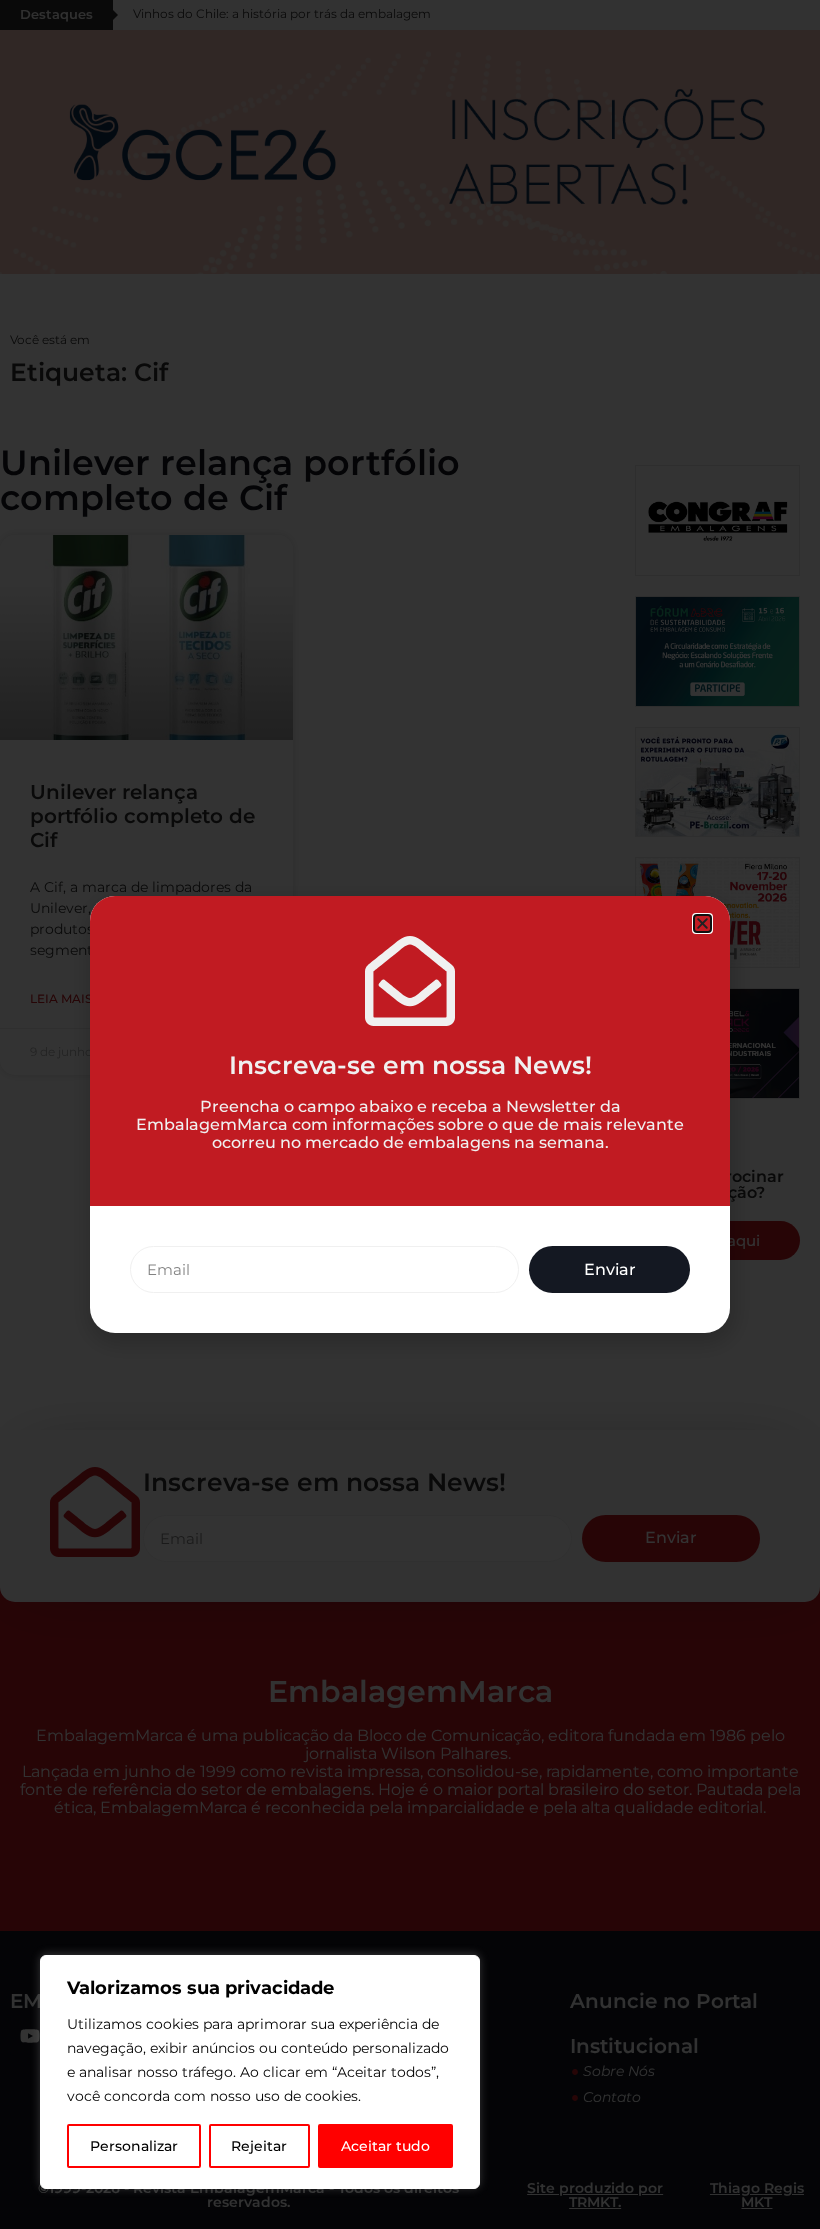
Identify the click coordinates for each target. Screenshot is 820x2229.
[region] (260, 2072)
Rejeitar (259, 2146)
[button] (702, 923)
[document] (410, 1114)
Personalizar (134, 2146)
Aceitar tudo (385, 2146)
